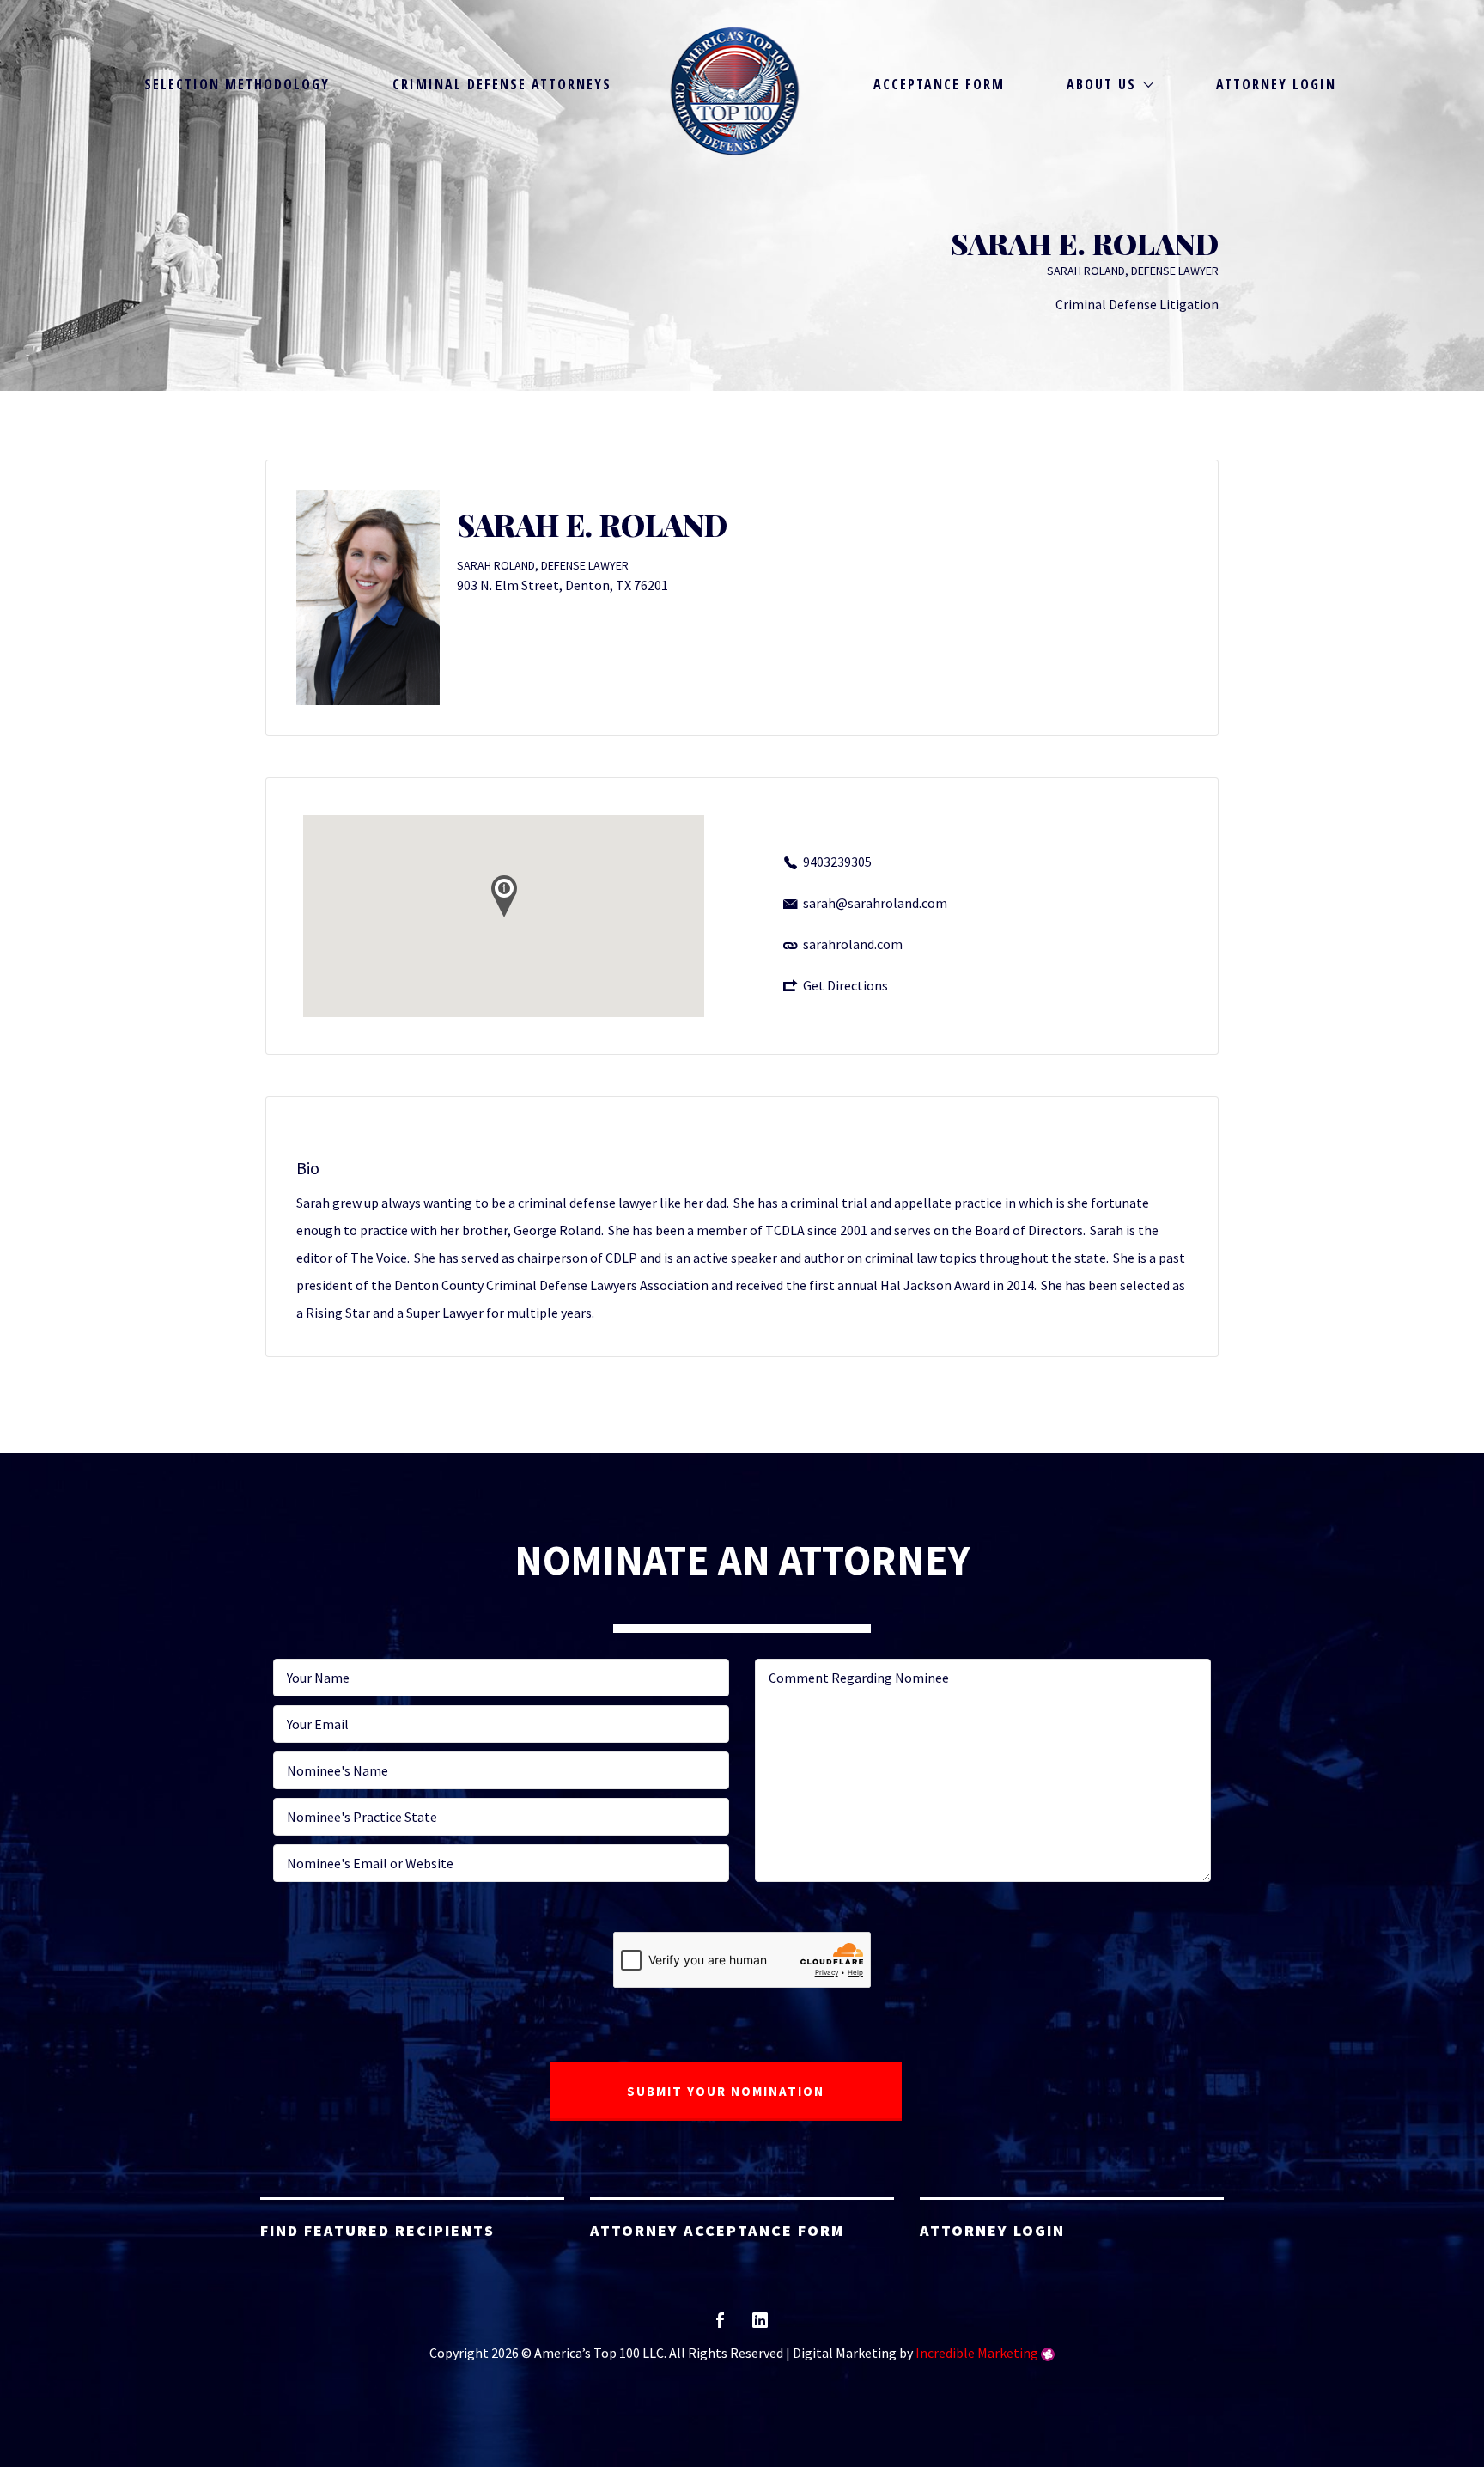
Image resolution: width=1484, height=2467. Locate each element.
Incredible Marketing (977, 2353)
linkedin (760, 2326)
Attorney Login (1276, 84)
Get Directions (845, 985)
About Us (1101, 84)
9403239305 (837, 862)
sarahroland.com (853, 944)
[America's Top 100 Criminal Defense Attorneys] (735, 91)
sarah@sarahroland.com (875, 903)
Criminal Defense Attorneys (502, 84)
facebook (720, 2326)
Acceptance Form (939, 84)
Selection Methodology (237, 84)
